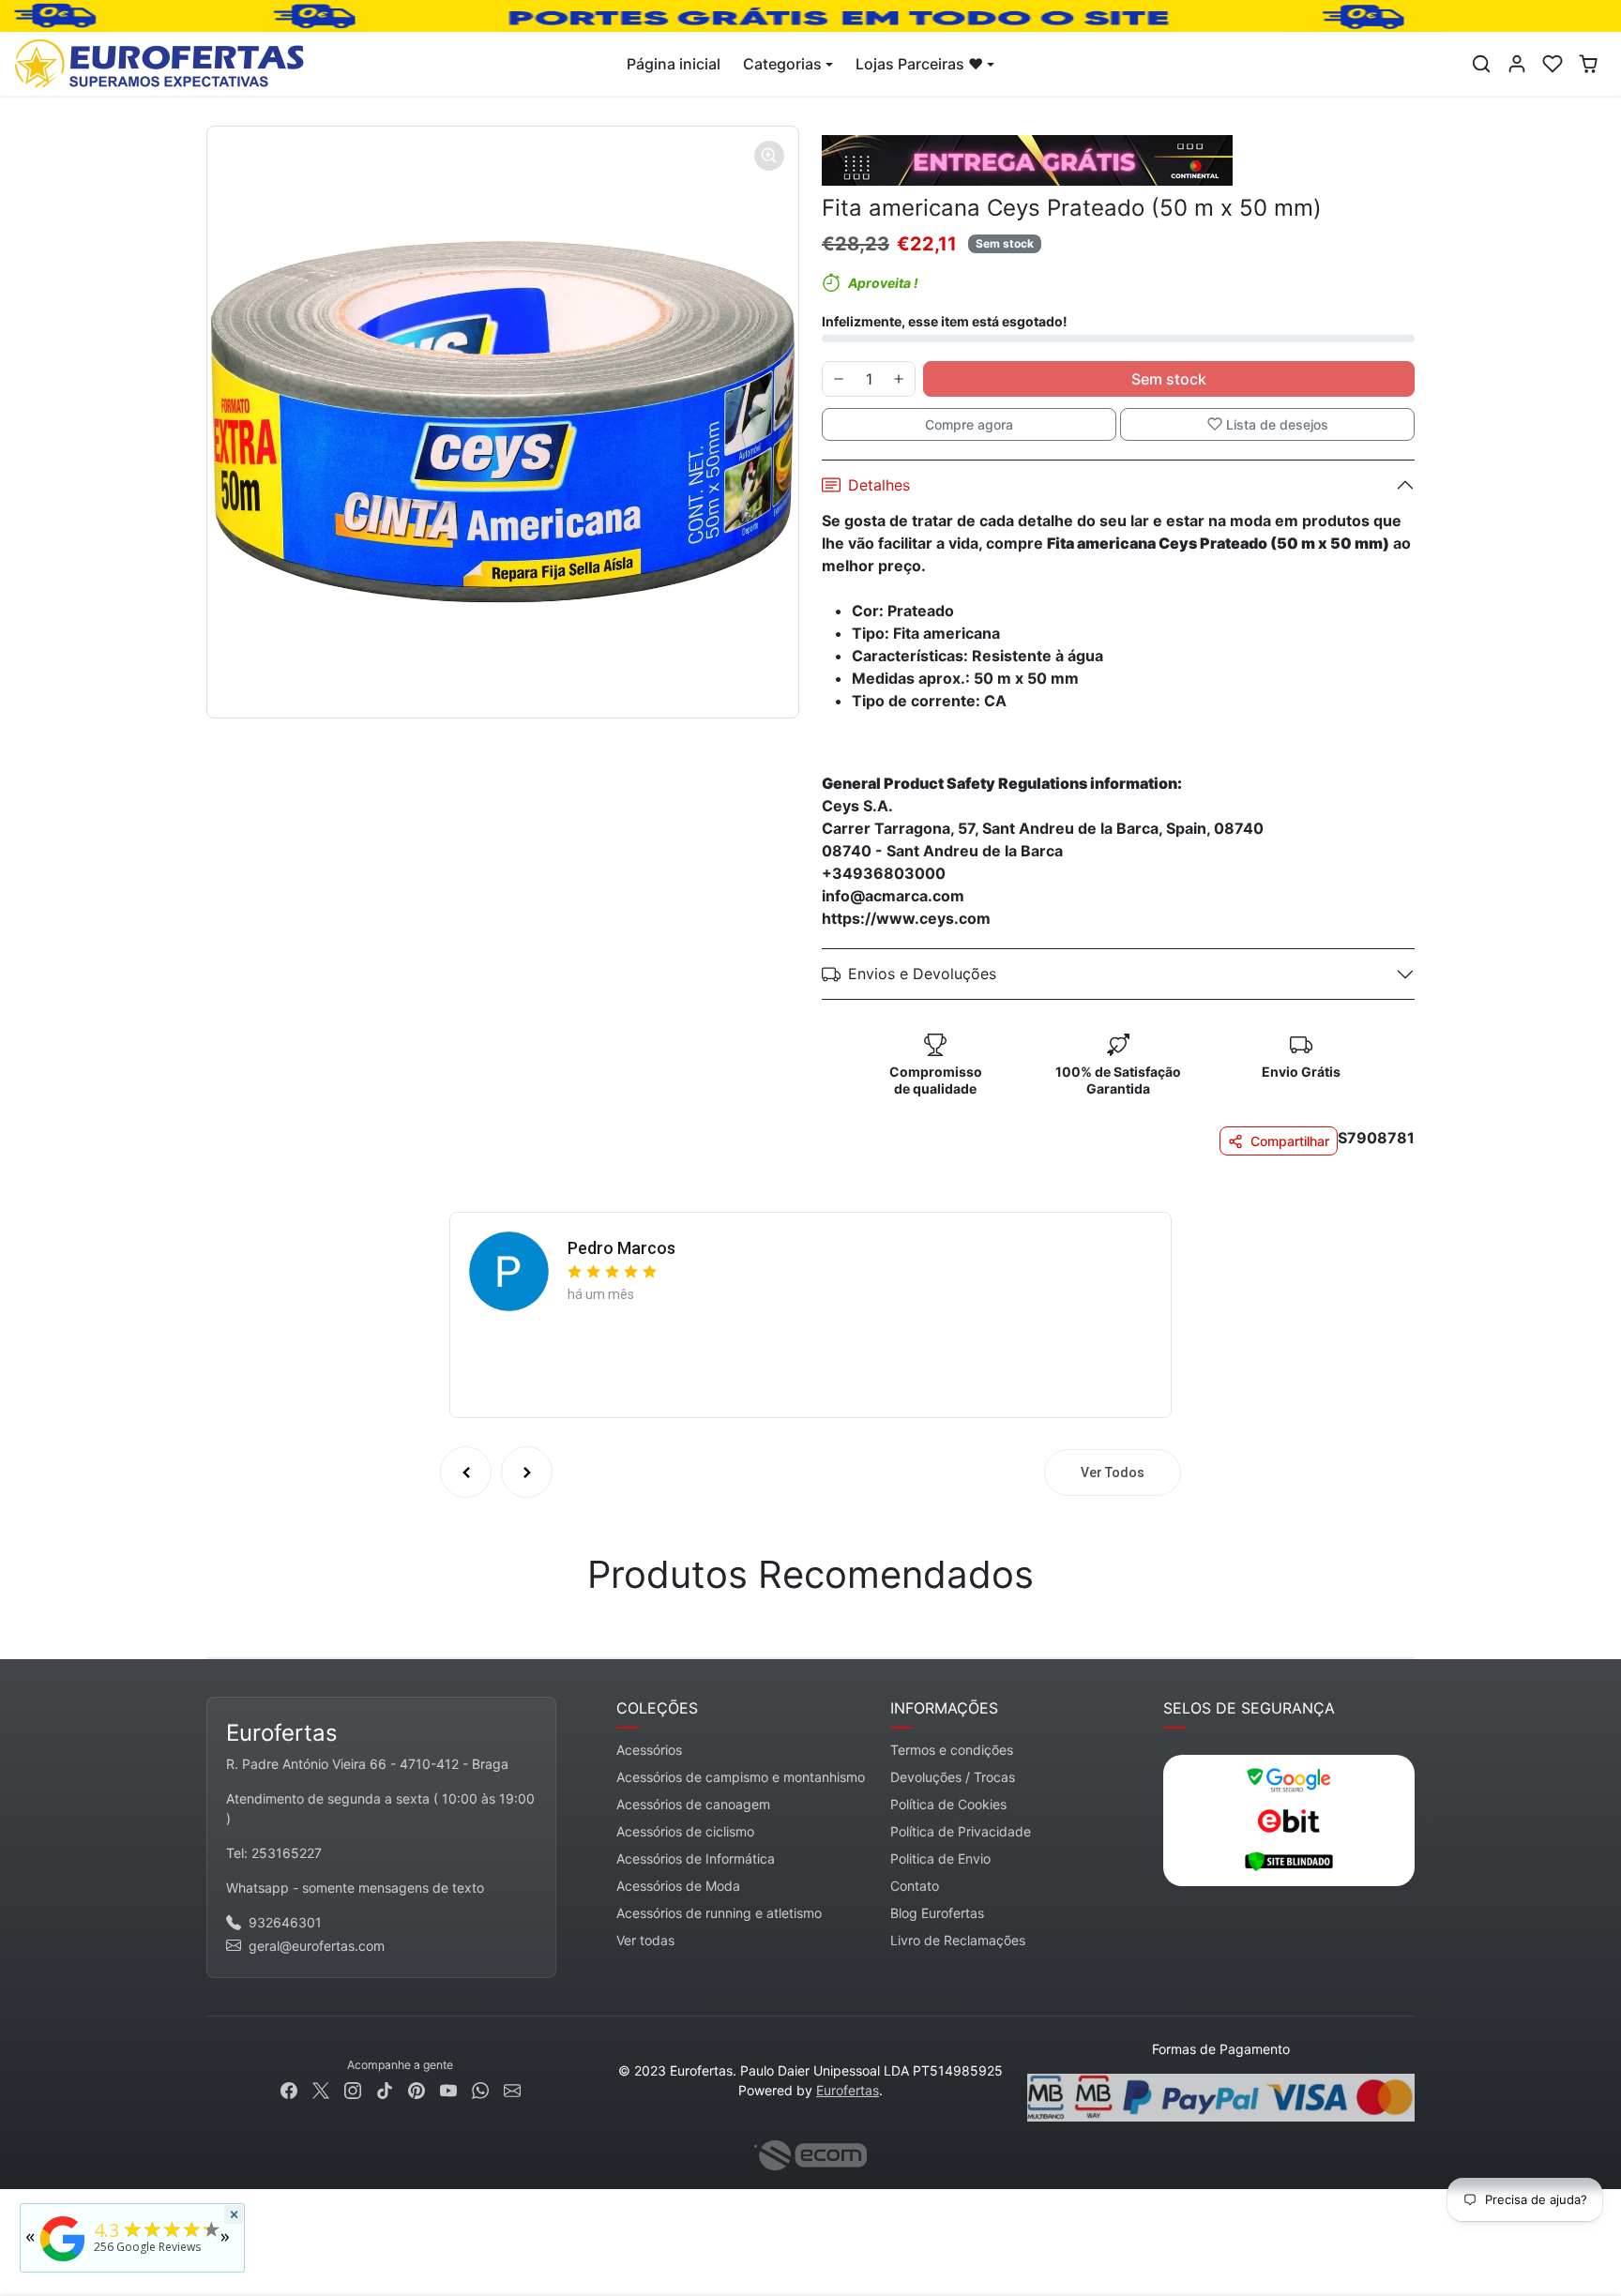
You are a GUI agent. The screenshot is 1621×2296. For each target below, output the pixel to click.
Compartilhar (1290, 1141)
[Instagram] (353, 2089)
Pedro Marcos (621, 1248)
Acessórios (649, 1750)
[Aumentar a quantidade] (899, 379)
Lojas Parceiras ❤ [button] (919, 64)
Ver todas (645, 1940)
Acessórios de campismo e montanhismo (741, 1777)
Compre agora (969, 424)
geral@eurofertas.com (317, 1946)
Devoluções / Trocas (953, 1777)
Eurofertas (848, 2090)
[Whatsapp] (480, 2089)
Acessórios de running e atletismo (719, 1913)
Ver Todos (1113, 1473)
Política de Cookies (948, 1804)
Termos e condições (952, 1750)
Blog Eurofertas (937, 1913)
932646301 (285, 1922)
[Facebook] (289, 2089)
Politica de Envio (940, 1858)
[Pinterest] (417, 2089)
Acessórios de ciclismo (685, 1831)
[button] (1481, 64)
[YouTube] (448, 2089)
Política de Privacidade (961, 1831)
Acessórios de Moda (678, 1886)
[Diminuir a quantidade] (839, 379)
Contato (915, 1886)
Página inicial (674, 64)
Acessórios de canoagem (693, 1804)
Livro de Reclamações (958, 1940)
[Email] (512, 2089)
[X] (321, 2089)
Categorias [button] (782, 64)
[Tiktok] (385, 2089)
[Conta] (1517, 64)
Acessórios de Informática (696, 1858)
